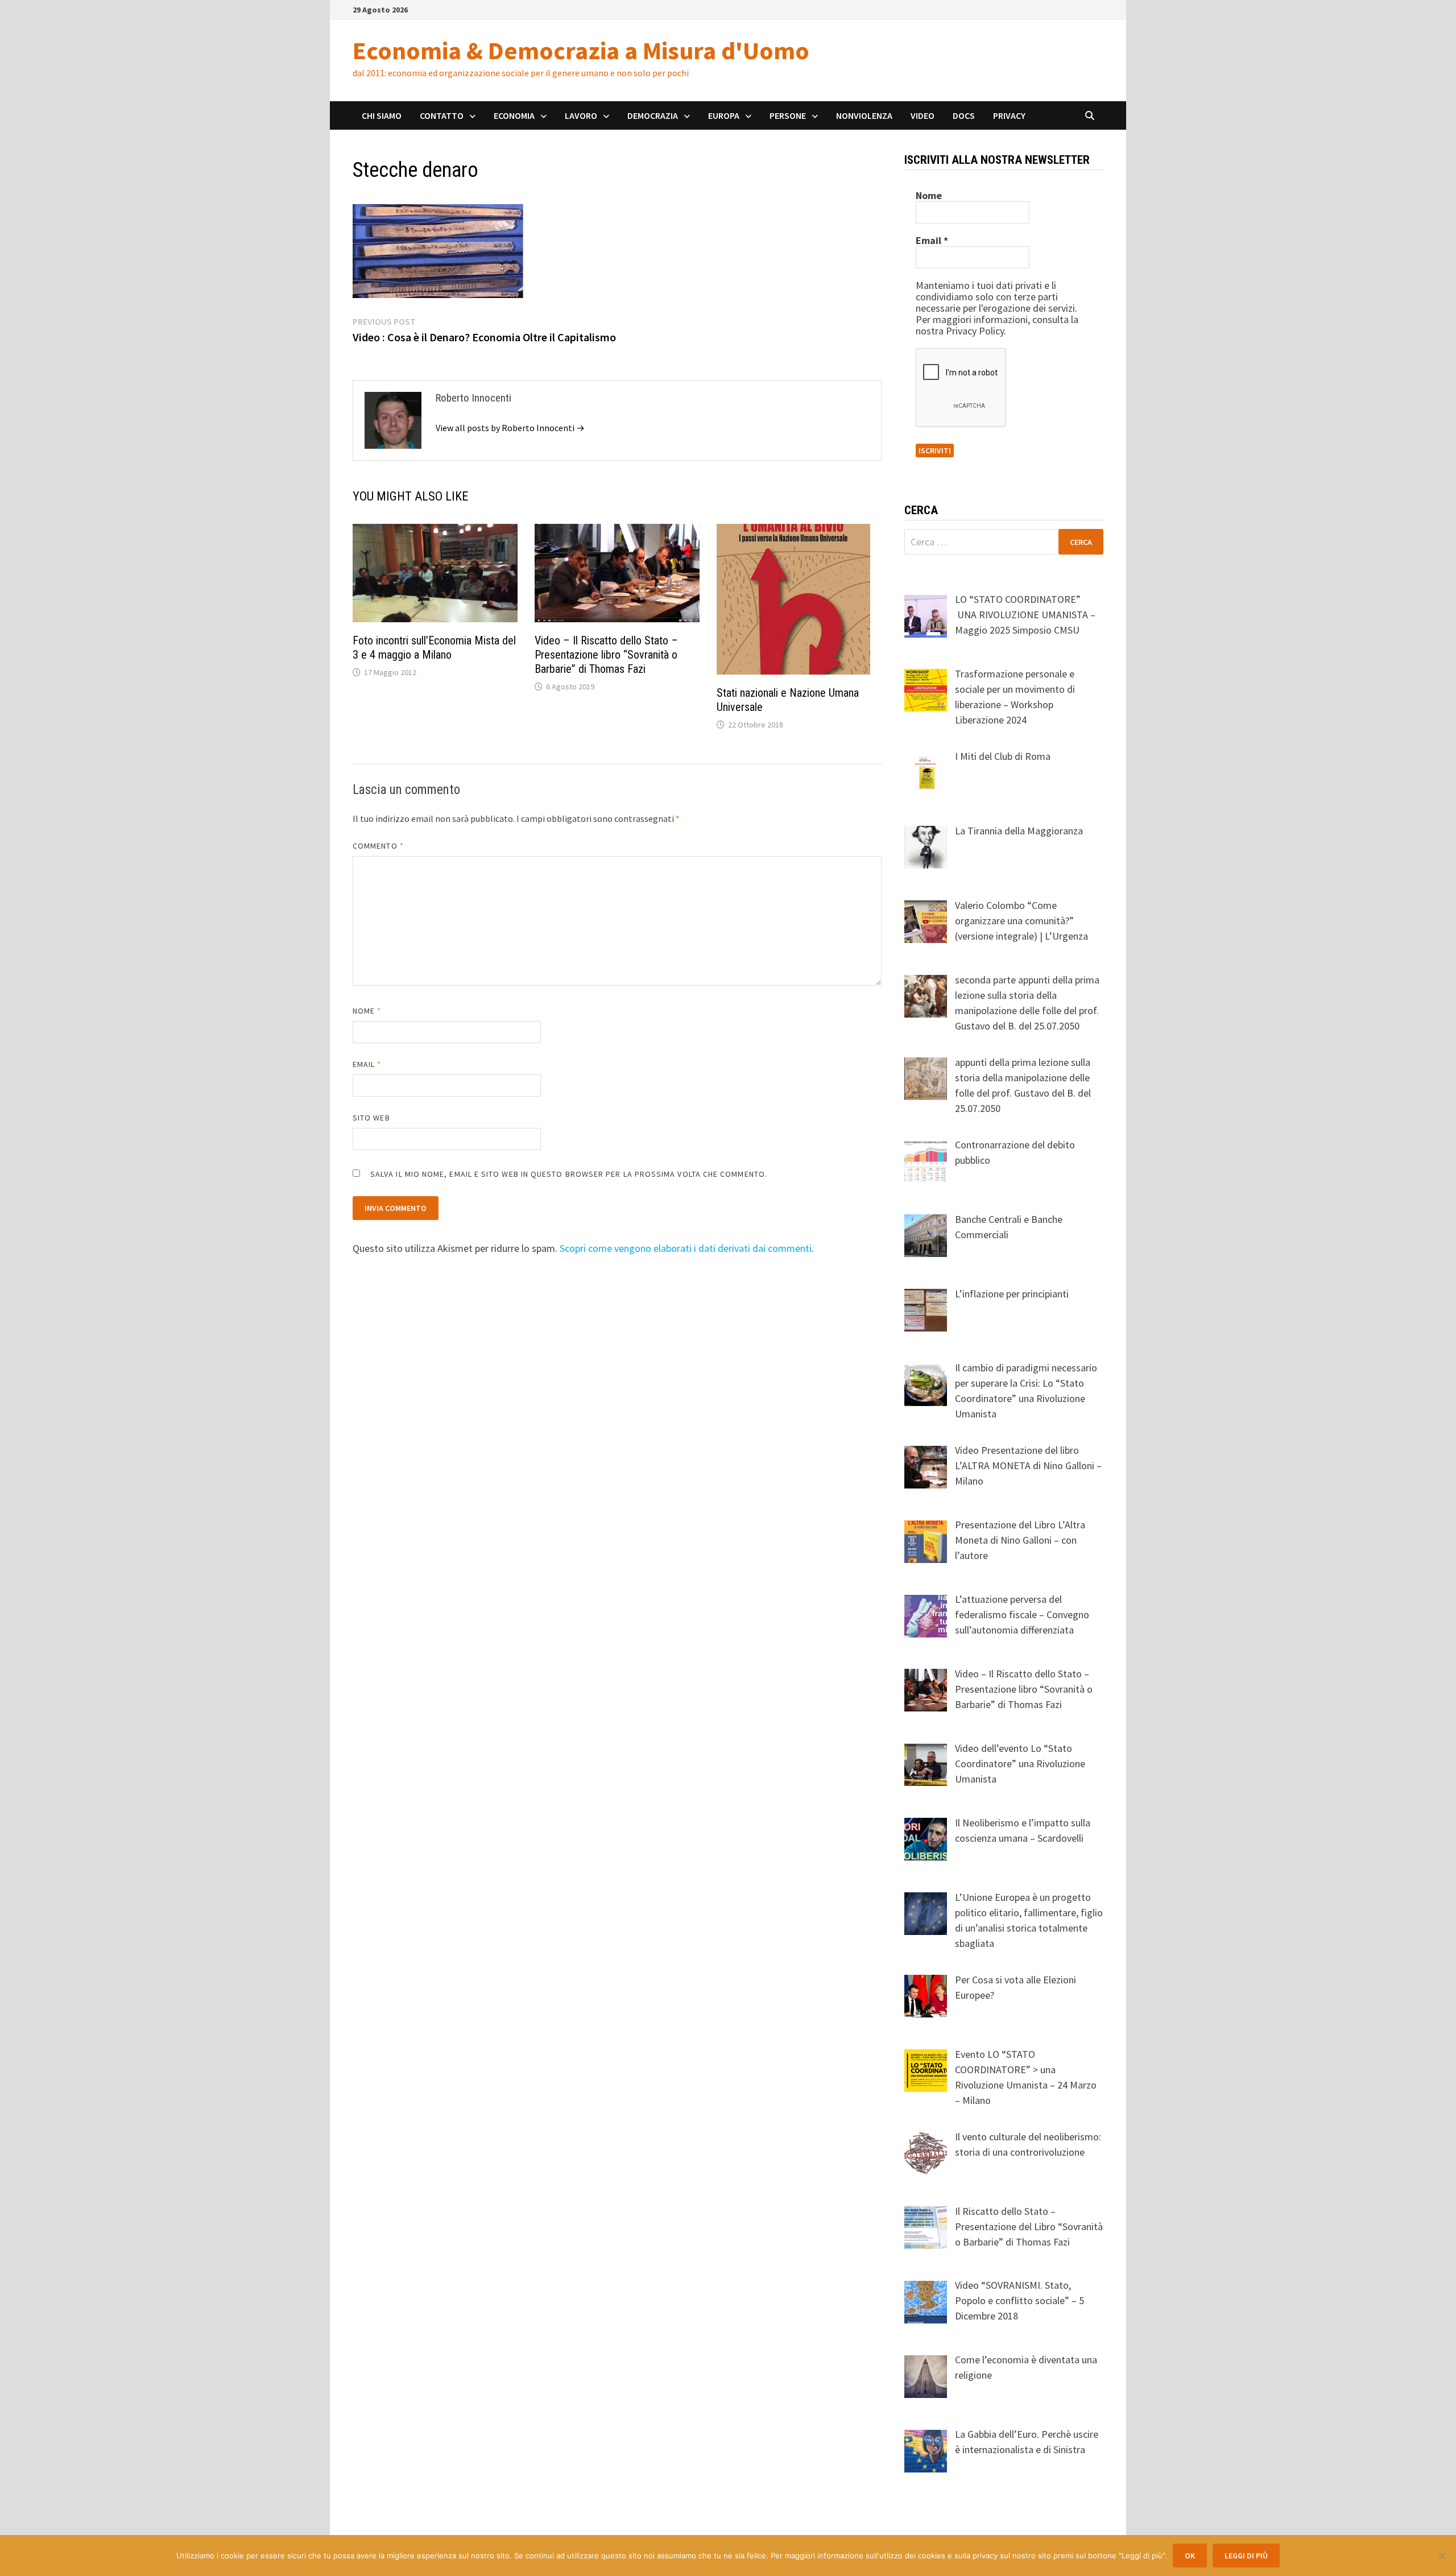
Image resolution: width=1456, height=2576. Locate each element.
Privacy (1009, 115)
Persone (788, 115)
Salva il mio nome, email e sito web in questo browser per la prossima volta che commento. (569, 1174)
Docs (964, 115)
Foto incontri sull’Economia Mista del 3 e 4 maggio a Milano (434, 648)
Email (367, 1064)
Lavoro (581, 115)
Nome (367, 1011)
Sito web (371, 1118)
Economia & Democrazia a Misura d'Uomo (581, 50)
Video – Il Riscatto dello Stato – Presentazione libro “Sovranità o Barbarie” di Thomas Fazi (606, 655)
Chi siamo (382, 115)
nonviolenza (864, 115)
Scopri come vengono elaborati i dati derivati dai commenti (686, 1248)
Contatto (442, 115)
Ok (1190, 2556)
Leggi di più (1246, 2556)
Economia (514, 115)
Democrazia (653, 115)
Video (923, 115)
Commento (378, 846)
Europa (724, 115)
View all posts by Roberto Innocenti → (510, 428)
